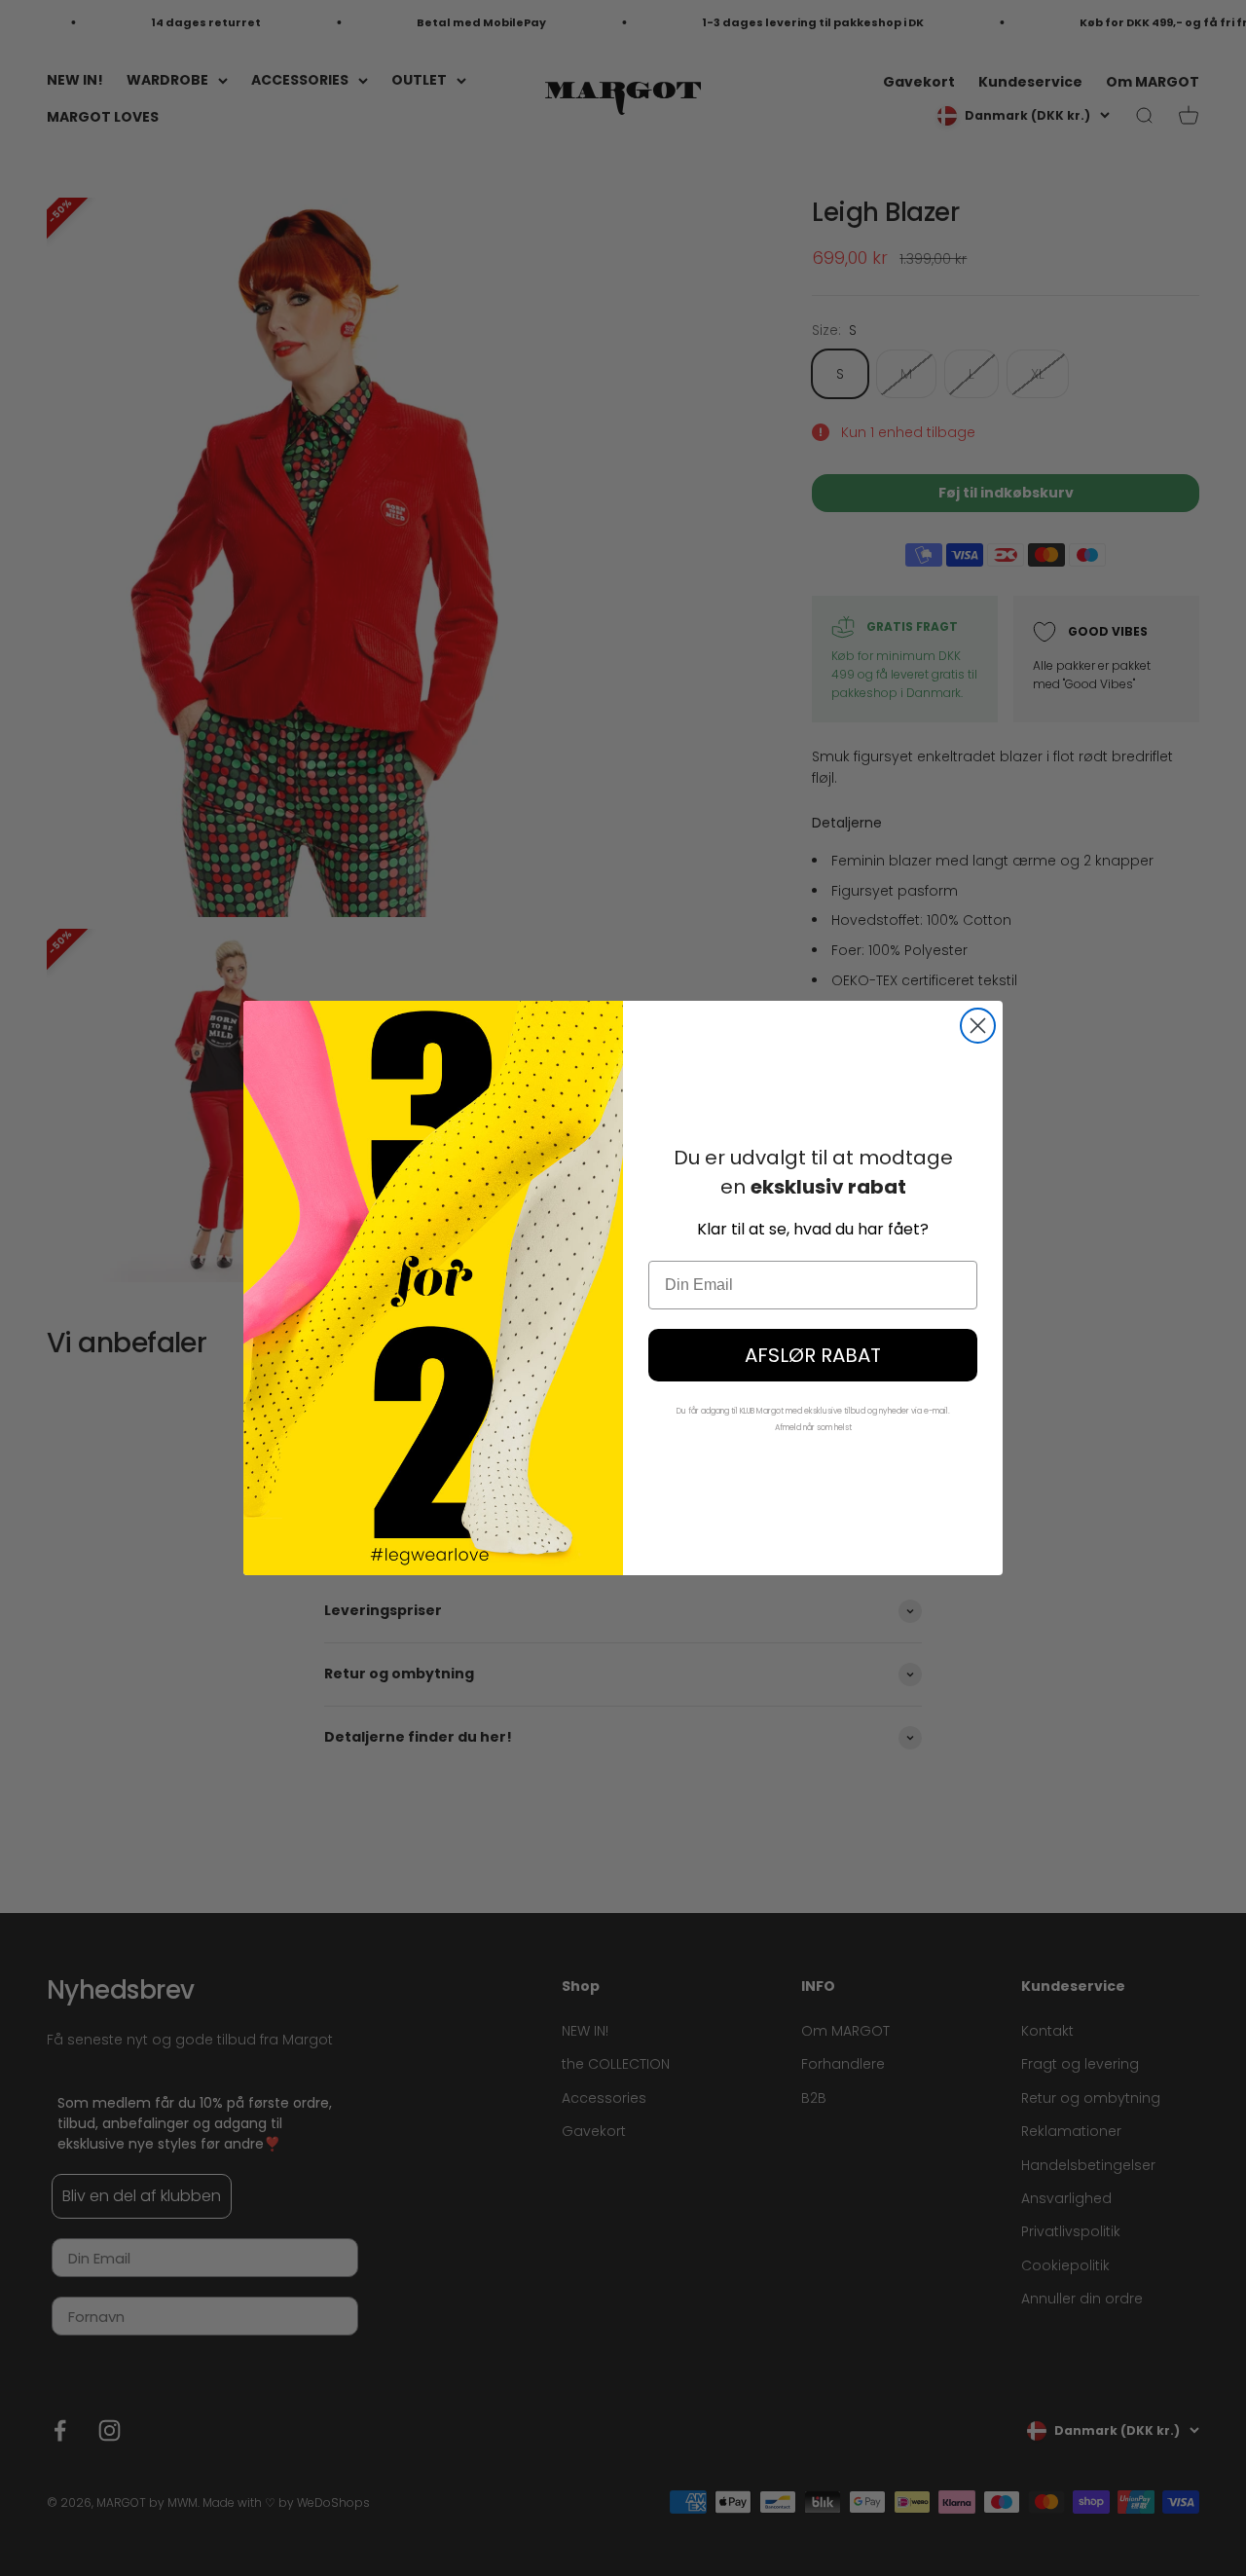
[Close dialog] (978, 1026)
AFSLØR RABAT (813, 1355)
